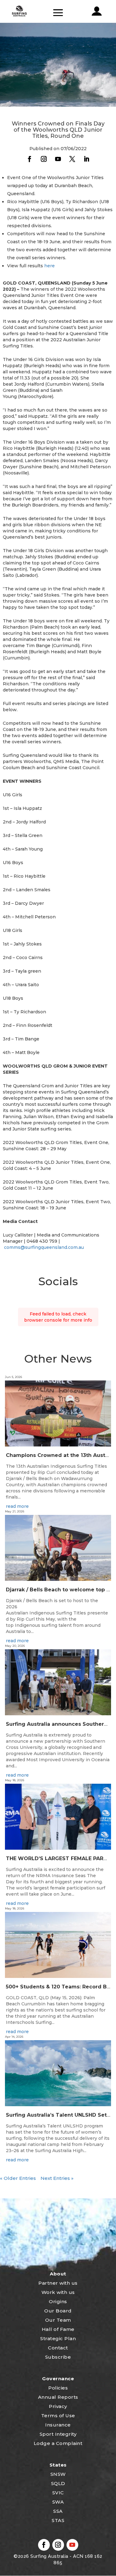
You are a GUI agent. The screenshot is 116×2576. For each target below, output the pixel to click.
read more (17, 1506)
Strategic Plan (58, 2338)
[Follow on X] (72, 159)
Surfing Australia (49, 2556)
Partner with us (58, 2283)
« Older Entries (18, 2178)
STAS (58, 2520)
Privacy (58, 2406)
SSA (58, 2511)
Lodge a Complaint (58, 2443)
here (49, 266)
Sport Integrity (58, 2434)
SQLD (58, 2483)
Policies (58, 2388)
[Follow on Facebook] (30, 159)
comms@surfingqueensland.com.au (44, 1247)
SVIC (58, 2493)
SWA (58, 2502)
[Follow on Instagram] (44, 159)
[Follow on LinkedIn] (87, 159)
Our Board (58, 2311)
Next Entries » (57, 2178)
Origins (58, 2301)
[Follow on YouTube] (58, 159)
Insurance (58, 2425)
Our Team (58, 2320)
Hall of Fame (58, 2329)
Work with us (58, 2292)
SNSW (58, 2474)
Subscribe (58, 2357)
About (58, 2274)
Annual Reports (58, 2397)
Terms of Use (58, 2416)
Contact (58, 2348)
